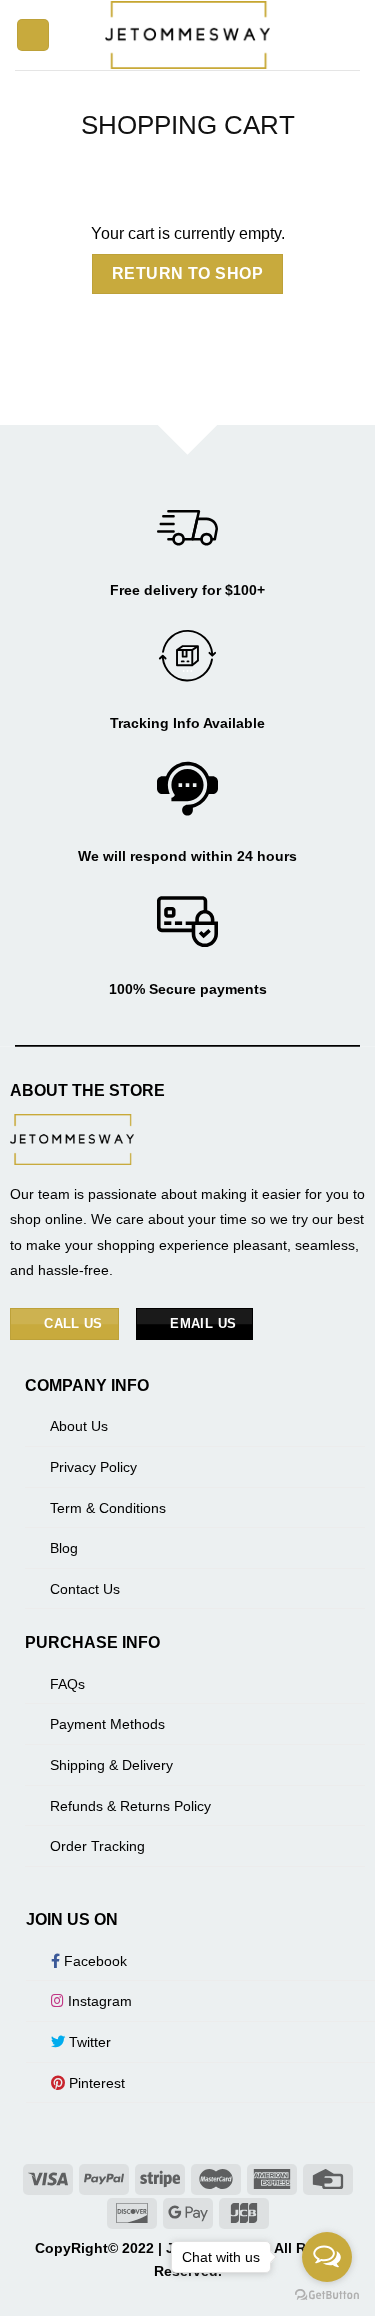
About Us (79, 1426)
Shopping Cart (188, 125)
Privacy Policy (93, 1467)
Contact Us (85, 1589)
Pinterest (95, 2083)
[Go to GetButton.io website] (327, 2295)
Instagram (98, 2001)
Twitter (88, 2042)
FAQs (67, 1684)
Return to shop (188, 273)
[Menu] (33, 35)
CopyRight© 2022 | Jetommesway (149, 2248)
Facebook (93, 1961)
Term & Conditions (108, 1508)
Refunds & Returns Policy (130, 1806)
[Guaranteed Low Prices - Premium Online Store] (188, 34)
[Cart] (350, 35)
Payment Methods (107, 1724)
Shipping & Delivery (111, 1765)
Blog (64, 1548)
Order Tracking (97, 1846)
